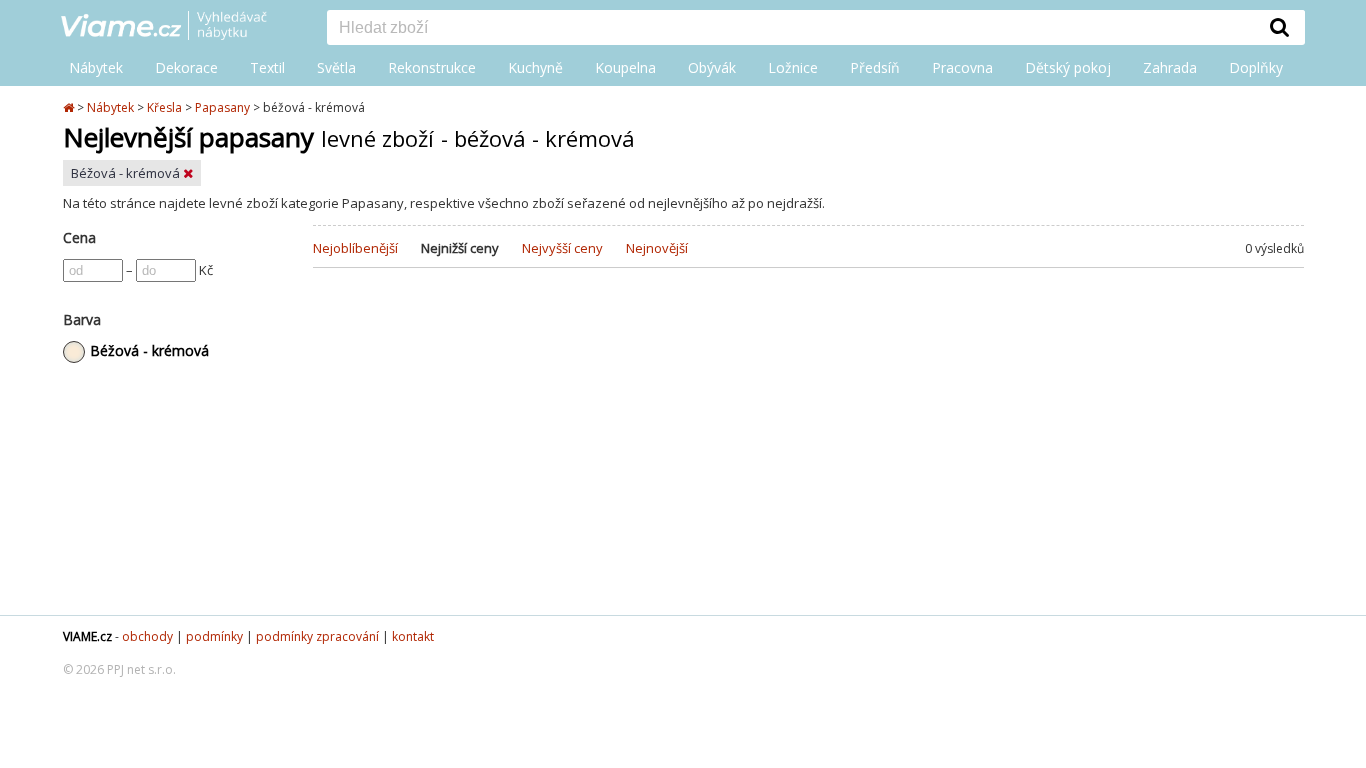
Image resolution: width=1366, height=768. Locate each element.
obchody (147, 636)
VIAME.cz (87, 636)
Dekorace (186, 67)
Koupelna (625, 67)
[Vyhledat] (1280, 27)
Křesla (164, 107)
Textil (267, 67)
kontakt (413, 636)
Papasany (222, 107)
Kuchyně (535, 67)
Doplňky (1256, 67)
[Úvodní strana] (179, 27)
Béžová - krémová (127, 173)
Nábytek (96, 67)
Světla (336, 67)
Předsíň (875, 67)
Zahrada (1170, 67)
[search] (791, 29)
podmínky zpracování (317, 636)
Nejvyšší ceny (562, 248)
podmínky (214, 636)
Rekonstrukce (432, 67)
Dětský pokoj (1068, 67)
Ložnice (793, 67)
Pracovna (962, 67)
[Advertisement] (808, 455)
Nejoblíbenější (355, 248)
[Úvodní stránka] (70, 107)
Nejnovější (657, 248)
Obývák (712, 67)
